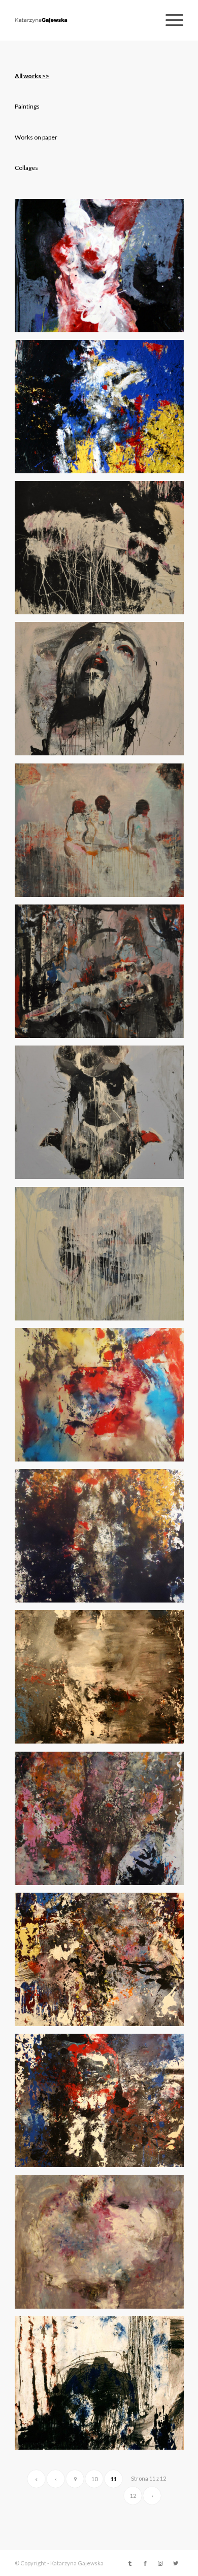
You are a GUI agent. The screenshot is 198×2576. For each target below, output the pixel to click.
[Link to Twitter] (176, 2563)
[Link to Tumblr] (130, 2563)
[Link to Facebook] (145, 2563)
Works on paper (36, 137)
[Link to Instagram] (160, 2563)
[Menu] (169, 20)
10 (94, 2479)
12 (133, 2496)
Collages (26, 168)
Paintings (27, 106)
